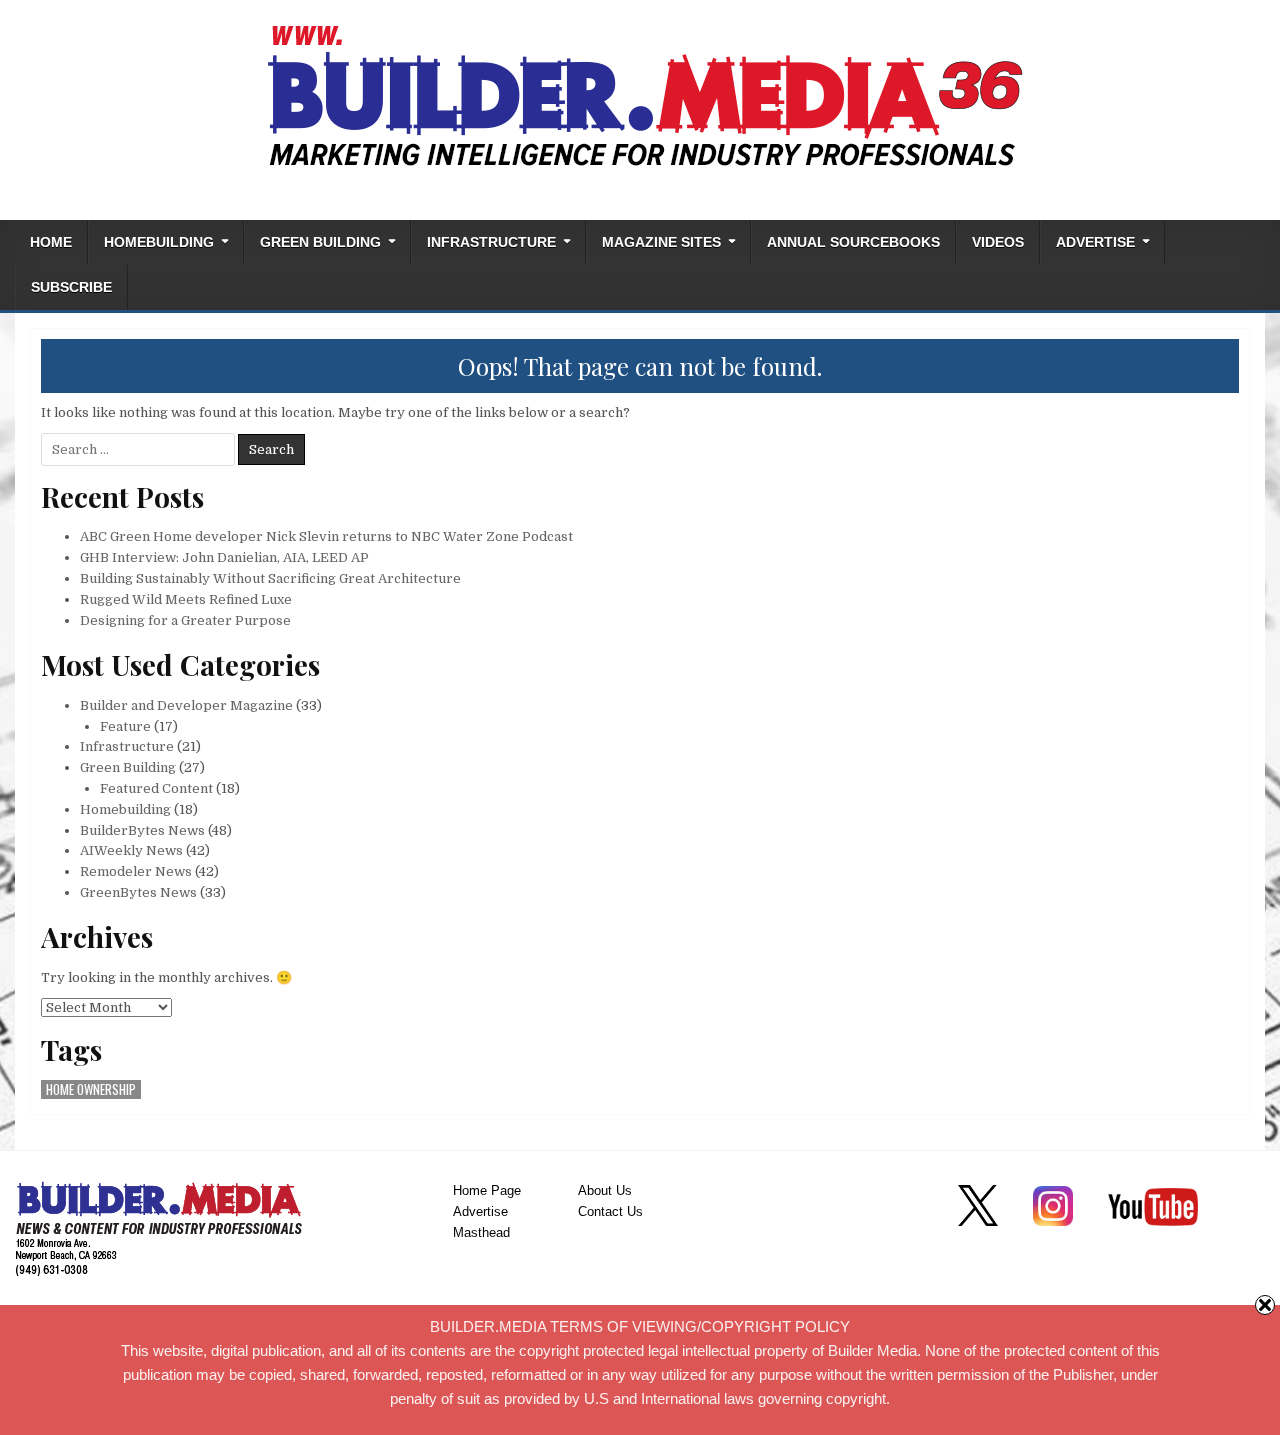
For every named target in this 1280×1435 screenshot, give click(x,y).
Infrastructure (491, 242)
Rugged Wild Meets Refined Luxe (186, 599)
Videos (998, 242)
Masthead (481, 1232)
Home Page (487, 1190)
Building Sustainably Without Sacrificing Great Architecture (270, 578)
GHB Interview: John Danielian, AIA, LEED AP (224, 557)
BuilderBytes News (142, 830)
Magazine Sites (661, 242)
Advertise (1095, 242)
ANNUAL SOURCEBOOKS (853, 242)
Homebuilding (159, 242)
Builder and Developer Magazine (186, 705)
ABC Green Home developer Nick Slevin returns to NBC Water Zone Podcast (326, 536)
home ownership (91, 1089)
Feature (125, 726)
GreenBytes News (138, 892)
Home (51, 242)
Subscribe (71, 287)
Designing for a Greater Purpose (185, 620)
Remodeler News (136, 871)
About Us (605, 1190)
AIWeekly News (131, 850)
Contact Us (610, 1211)
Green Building (320, 242)
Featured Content (156, 788)
